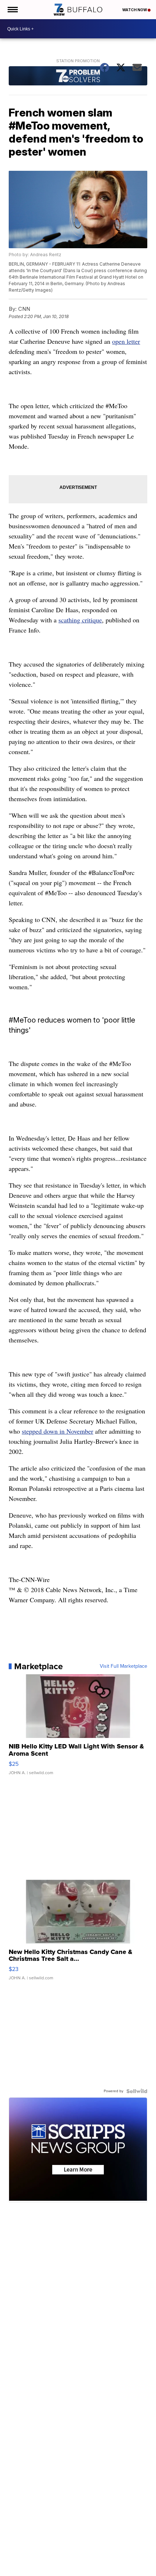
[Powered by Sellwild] (137, 2091)
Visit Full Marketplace (124, 1666)
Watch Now (135, 10)
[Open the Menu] (12, 10)
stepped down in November (58, 1431)
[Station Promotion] (78, 77)
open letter (126, 341)
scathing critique (80, 620)
